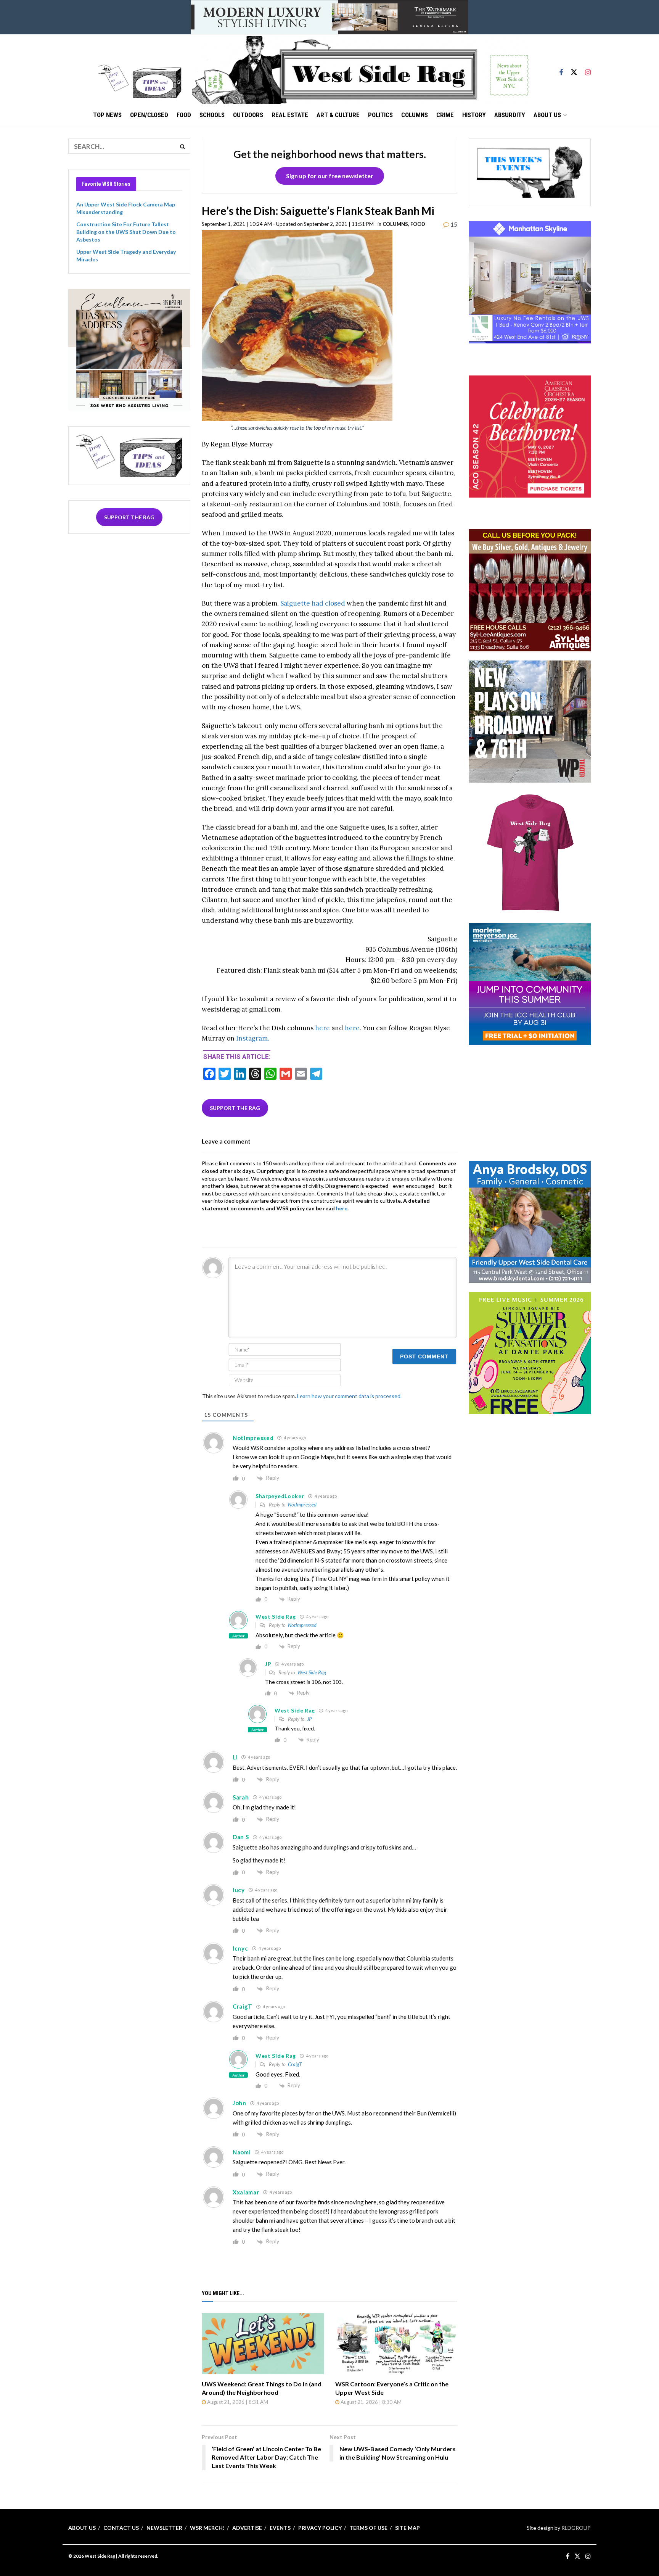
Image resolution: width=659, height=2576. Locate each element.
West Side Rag (312, 1672)
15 (453, 224)
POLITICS (380, 115)
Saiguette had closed (313, 603)
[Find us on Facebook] (561, 69)
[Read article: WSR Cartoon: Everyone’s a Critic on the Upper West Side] (396, 2344)
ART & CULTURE (338, 115)
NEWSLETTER (164, 2528)
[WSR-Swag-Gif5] (530, 852)
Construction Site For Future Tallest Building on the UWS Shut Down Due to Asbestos (126, 232)
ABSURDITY (510, 115)
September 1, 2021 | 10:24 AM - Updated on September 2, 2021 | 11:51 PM (288, 224)
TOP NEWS (107, 115)
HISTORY (474, 115)
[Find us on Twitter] (574, 69)
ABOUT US (547, 115)
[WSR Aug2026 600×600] (530, 984)
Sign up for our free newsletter (330, 176)
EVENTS (280, 2528)
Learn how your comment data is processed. (349, 1396)
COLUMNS (415, 115)
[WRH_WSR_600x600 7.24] (530, 282)
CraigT (295, 2064)
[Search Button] (183, 146)
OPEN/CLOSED (149, 115)
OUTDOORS (248, 115)
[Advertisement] (530, 1102)
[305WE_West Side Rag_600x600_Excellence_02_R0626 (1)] (129, 349)
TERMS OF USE (368, 2528)
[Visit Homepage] (360, 69)
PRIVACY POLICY (320, 2528)
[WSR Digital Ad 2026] (530, 590)
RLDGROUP (576, 2528)
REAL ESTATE (290, 115)
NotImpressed (302, 1505)
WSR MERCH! (207, 2528)
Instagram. (253, 1038)
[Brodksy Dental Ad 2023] (530, 1221)
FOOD (184, 115)
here (322, 1028)
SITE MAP (407, 2528)
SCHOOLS (212, 115)
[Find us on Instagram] (588, 69)
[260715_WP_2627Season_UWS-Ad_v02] (530, 721)
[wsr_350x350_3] (530, 436)
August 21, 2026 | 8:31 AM (237, 2402)
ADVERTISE (247, 2528)
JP (309, 1719)
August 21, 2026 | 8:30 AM (370, 2402)
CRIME (445, 115)
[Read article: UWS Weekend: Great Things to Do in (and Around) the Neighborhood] (263, 2344)
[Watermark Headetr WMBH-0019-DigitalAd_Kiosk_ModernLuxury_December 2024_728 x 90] (329, 17)
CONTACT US (121, 2528)
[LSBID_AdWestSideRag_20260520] (530, 1352)
